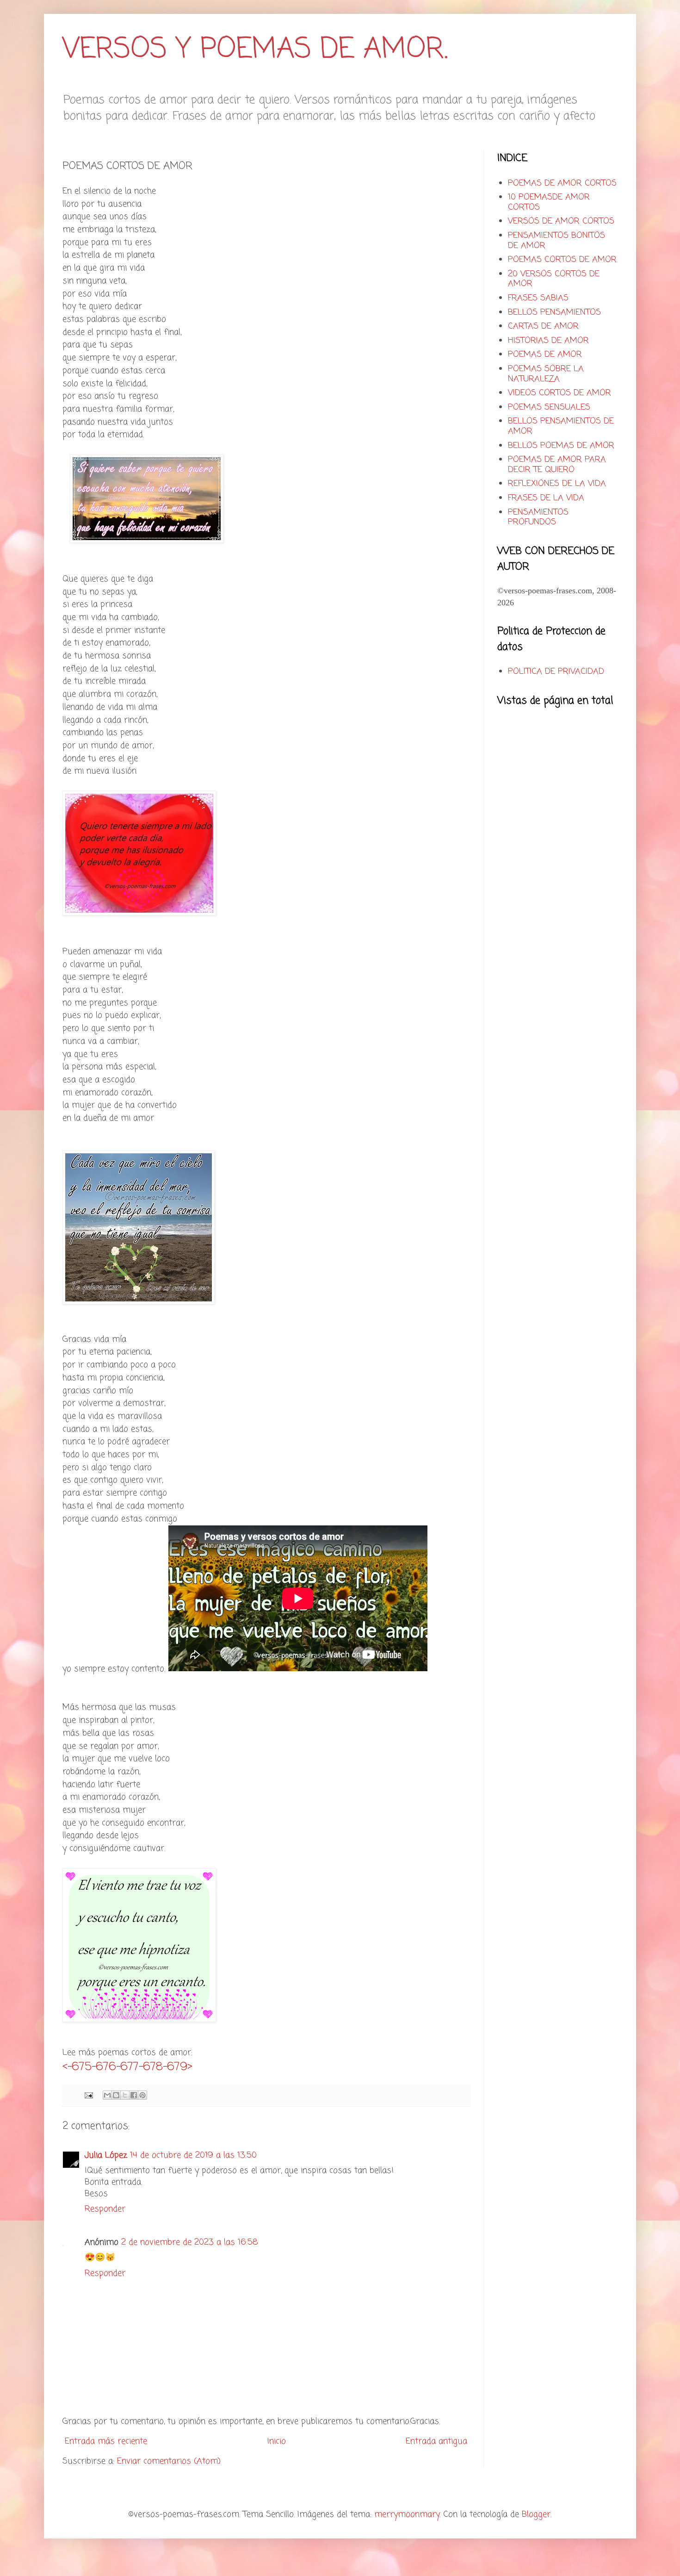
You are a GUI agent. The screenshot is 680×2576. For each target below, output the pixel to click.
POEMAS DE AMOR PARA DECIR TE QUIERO (557, 465)
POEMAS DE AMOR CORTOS (562, 183)
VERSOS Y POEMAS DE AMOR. (255, 50)
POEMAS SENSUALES (549, 407)
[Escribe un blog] (116, 2095)
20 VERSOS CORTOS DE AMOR (554, 279)
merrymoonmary (407, 2514)
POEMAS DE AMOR (545, 355)
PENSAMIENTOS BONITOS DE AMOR (556, 241)
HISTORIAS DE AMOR (548, 341)
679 (177, 2067)
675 (82, 2067)
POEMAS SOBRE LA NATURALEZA (546, 374)
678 (153, 2067)
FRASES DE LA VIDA (546, 498)
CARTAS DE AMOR (543, 326)
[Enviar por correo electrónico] (107, 2095)
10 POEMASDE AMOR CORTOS (549, 202)
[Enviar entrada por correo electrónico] (88, 2095)
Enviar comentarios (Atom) (169, 2461)
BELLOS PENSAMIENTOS (554, 312)
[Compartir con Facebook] (134, 2095)
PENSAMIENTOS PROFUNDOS (538, 517)
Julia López (106, 2155)
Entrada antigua (436, 2441)
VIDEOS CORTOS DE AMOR (559, 393)
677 (130, 2067)
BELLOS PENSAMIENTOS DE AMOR (561, 426)
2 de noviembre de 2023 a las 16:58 (190, 2242)
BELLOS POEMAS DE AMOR (561, 446)
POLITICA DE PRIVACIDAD (556, 672)
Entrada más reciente (106, 2441)
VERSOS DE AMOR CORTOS (561, 221)
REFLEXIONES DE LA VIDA (557, 484)
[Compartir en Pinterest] (142, 2095)
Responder (105, 2209)
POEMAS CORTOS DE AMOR (562, 260)
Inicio (277, 2441)
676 (106, 2067)
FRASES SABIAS (538, 298)
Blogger (536, 2514)
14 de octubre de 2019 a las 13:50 (193, 2155)
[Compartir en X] (125, 2095)
